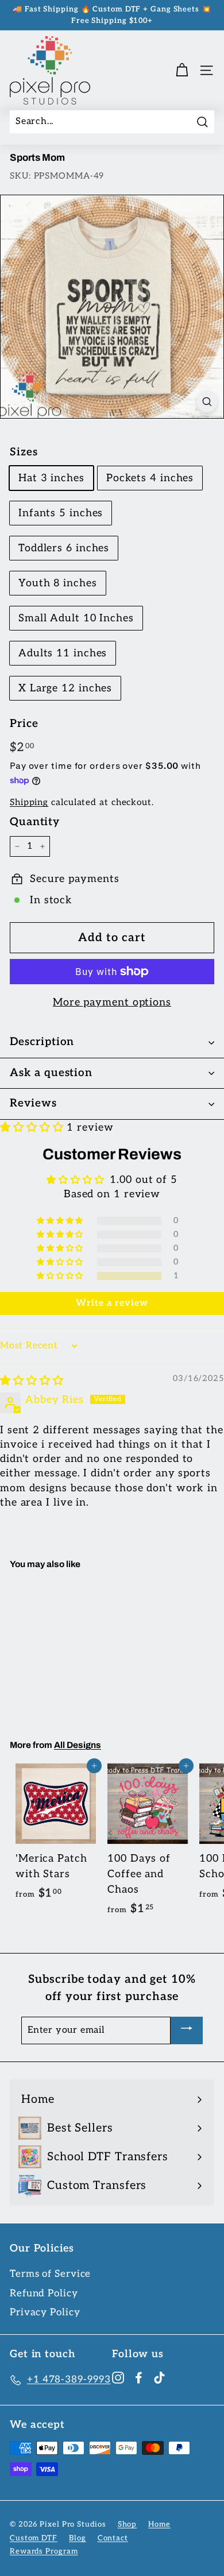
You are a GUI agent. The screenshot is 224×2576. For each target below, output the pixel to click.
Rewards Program (44, 2551)
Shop (128, 2524)
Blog (78, 2538)
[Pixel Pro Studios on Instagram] (118, 2378)
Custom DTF (34, 2538)
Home (159, 2524)
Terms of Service (50, 2274)
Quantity (35, 822)
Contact (113, 2538)
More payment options (112, 1002)
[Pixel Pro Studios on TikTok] (159, 2378)
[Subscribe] (187, 2030)
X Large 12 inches (65, 688)
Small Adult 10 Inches (76, 618)
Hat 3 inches (51, 478)
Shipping (29, 802)
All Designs (78, 1745)
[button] (33, 1128)
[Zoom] (207, 401)
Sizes (24, 452)
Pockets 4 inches (150, 478)
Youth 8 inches (58, 583)
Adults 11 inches (63, 653)
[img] (32, 1381)
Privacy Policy (45, 2312)
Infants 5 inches (61, 513)
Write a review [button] (112, 1303)
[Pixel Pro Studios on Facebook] (139, 2378)
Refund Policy (44, 2293)
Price (24, 724)
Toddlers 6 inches (64, 548)
